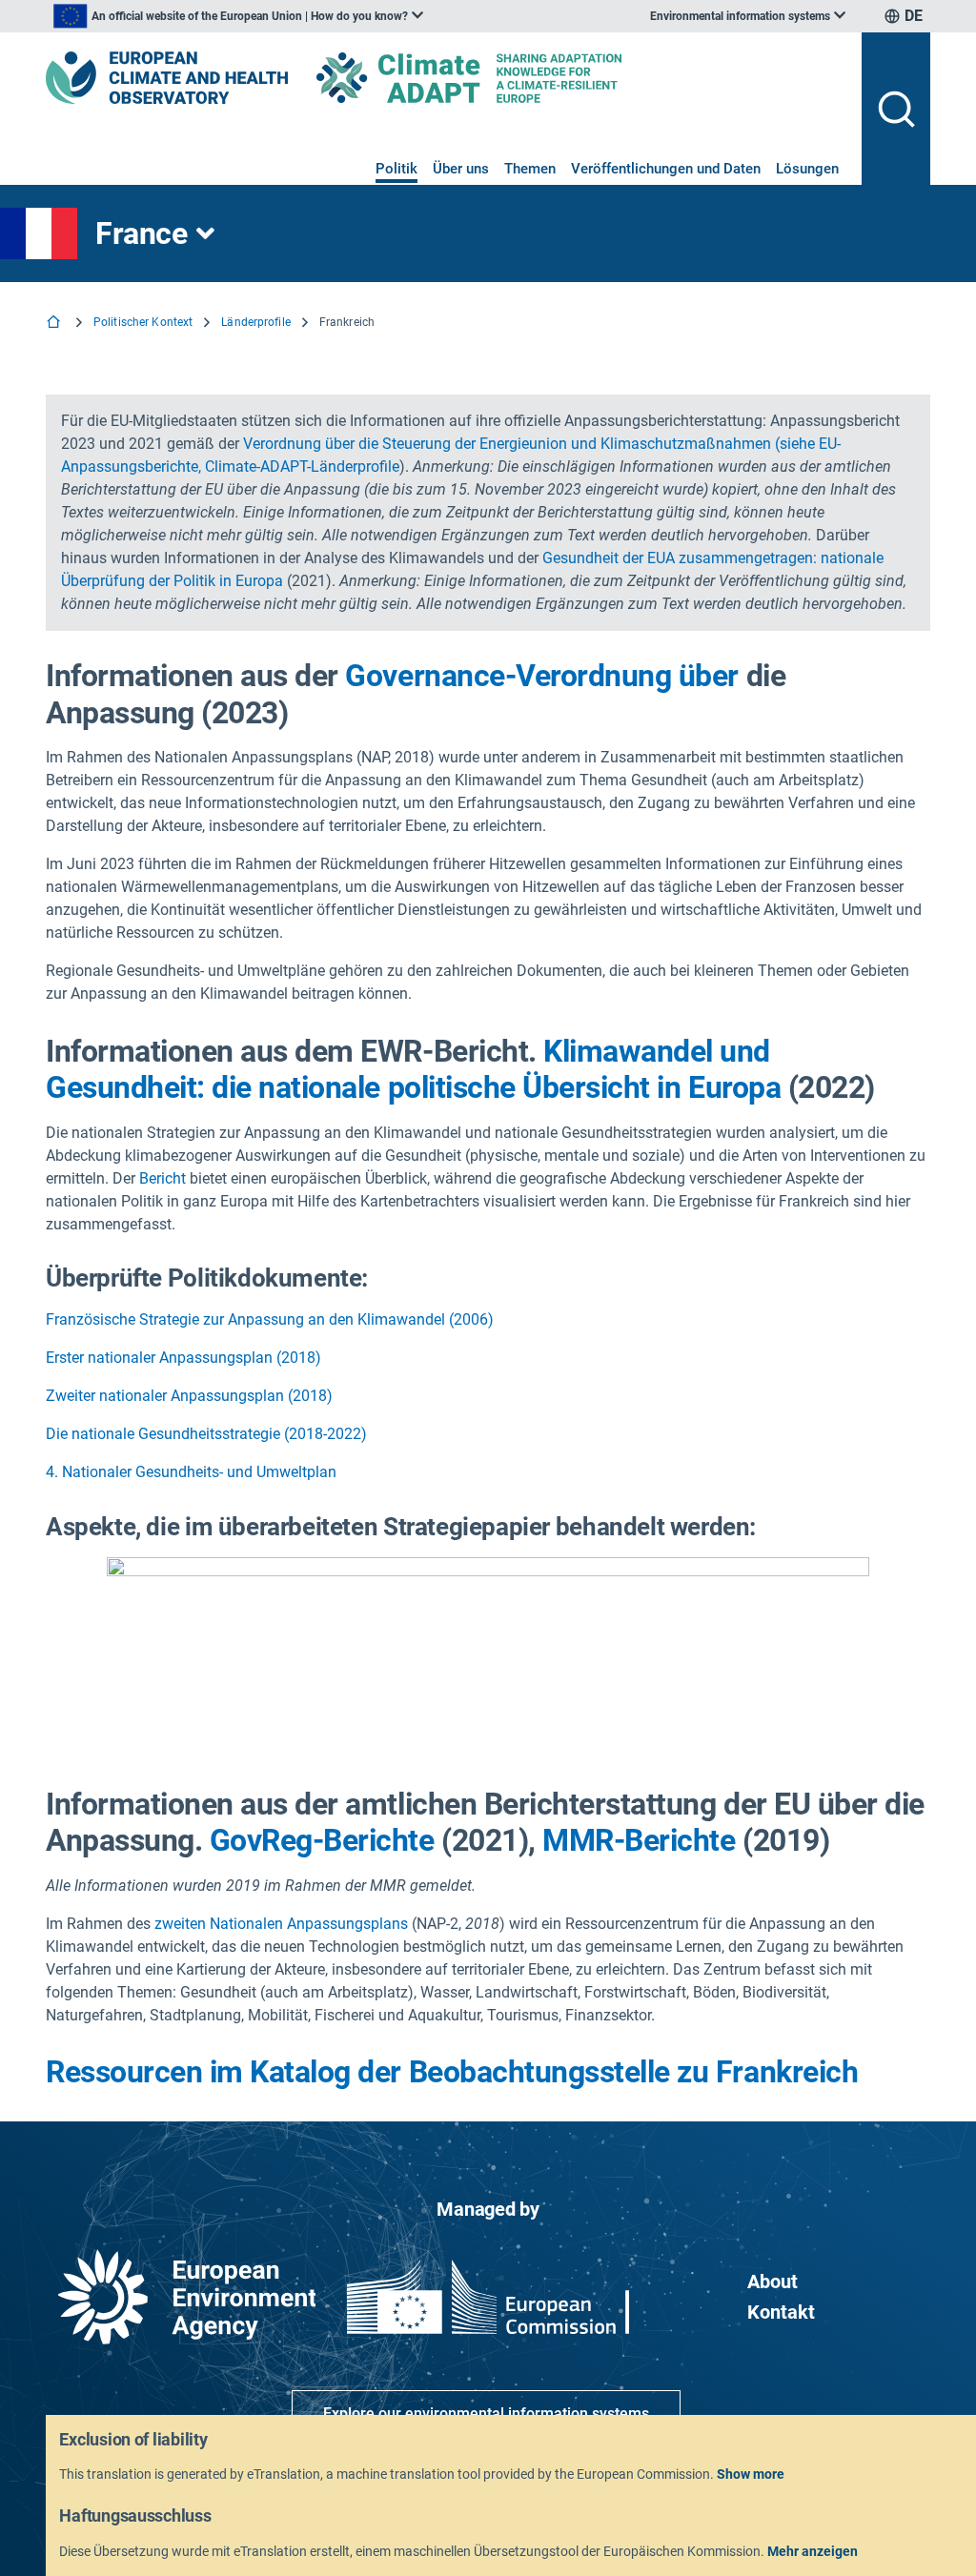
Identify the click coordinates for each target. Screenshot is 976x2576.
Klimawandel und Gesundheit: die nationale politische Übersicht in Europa (413, 1069)
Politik (396, 169)
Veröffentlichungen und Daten (666, 169)
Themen (530, 169)
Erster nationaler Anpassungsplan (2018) (183, 1358)
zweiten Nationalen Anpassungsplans (281, 1924)
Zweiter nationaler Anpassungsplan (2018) (189, 1396)
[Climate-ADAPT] (507, 78)
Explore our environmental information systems (486, 2414)
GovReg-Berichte (322, 1840)
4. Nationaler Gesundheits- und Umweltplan (191, 1472)
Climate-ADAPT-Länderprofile (302, 467)
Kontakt (781, 2312)
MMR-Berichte (639, 1840)
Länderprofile (256, 322)
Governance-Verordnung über (542, 676)
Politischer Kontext (143, 322)
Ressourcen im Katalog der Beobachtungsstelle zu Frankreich (452, 2072)
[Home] (55, 324)
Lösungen (807, 169)
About (773, 2282)
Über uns (461, 169)
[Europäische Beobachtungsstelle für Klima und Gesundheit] (167, 78)
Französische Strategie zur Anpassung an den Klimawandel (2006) (270, 1319)
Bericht (163, 1178)
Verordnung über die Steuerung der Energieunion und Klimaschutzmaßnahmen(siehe (529, 444)
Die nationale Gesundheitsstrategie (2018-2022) (206, 1434)
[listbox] (238, 16)
